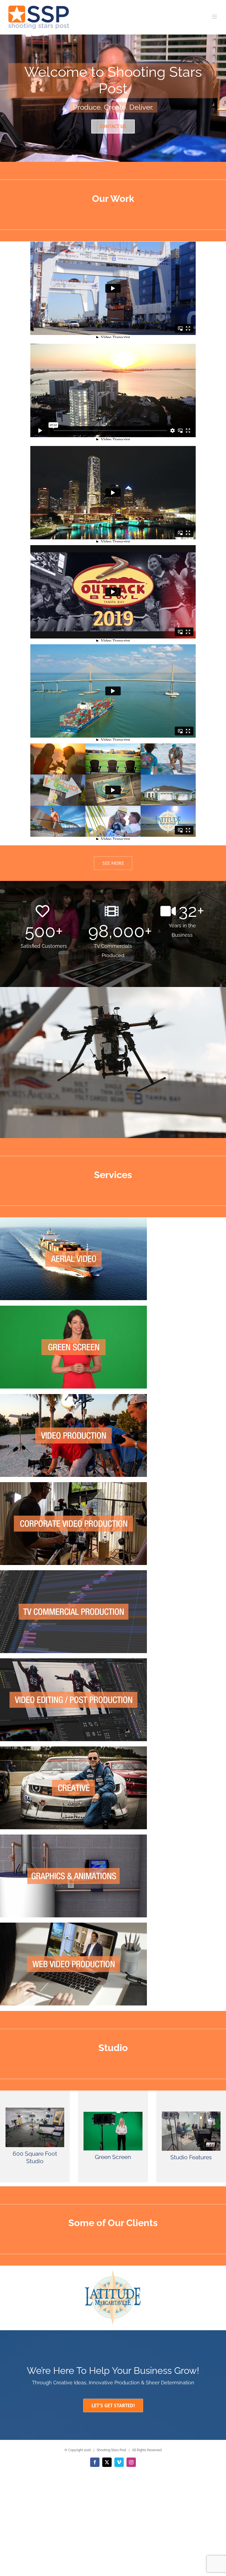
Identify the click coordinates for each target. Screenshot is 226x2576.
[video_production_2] (73, 1396)
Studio (113, 2048)
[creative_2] (73, 1748)
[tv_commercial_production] (73, 1572)
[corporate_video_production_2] (73, 1484)
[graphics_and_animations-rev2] (73, 1836)
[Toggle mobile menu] (215, 17)
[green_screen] (73, 1308)
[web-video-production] (73, 1925)
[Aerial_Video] (73, 1219)
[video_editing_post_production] (73, 1660)
